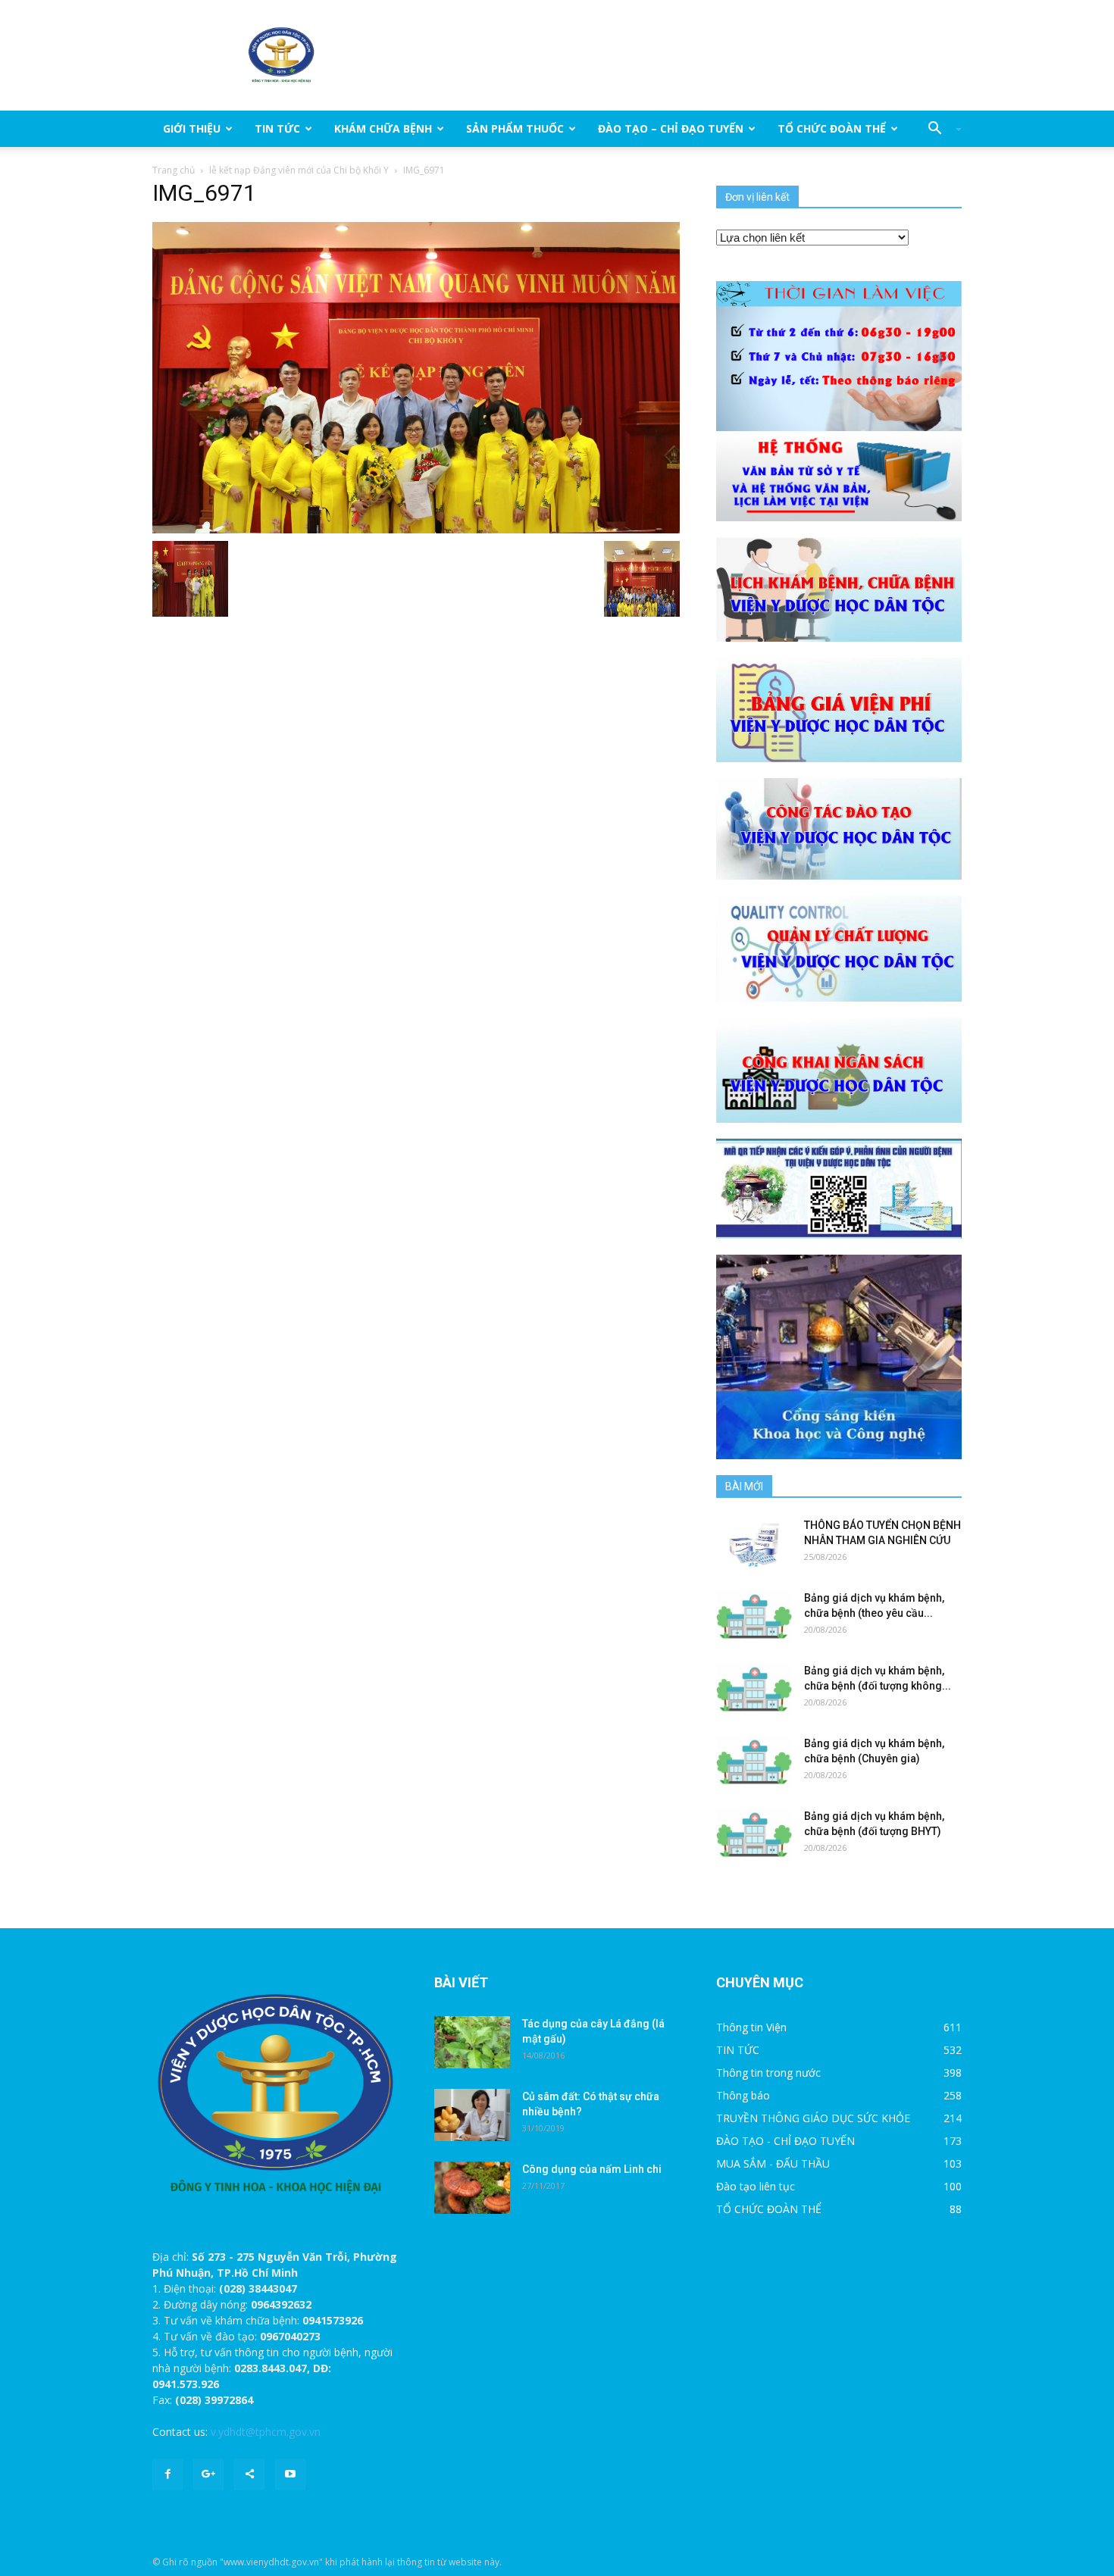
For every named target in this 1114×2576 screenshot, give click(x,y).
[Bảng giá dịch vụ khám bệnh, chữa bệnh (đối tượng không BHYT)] (754, 1689)
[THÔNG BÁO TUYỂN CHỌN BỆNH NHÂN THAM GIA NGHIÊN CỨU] (754, 1544)
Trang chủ (174, 170)
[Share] (249, 2474)
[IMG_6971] (416, 377)
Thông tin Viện (751, 2027)
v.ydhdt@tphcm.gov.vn (266, 2432)
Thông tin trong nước (768, 2073)
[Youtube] (290, 2474)
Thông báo (743, 2095)
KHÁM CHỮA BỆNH (383, 128)
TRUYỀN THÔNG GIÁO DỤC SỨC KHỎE (813, 2118)
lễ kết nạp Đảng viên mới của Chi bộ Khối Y (299, 170)
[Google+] (208, 2474)
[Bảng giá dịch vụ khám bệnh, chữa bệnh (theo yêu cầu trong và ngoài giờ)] (754, 1616)
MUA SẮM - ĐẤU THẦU (773, 2163)
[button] (939, 129)
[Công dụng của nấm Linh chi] (472, 2188)
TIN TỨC (277, 128)
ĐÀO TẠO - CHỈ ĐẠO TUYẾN (785, 2141)
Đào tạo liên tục (756, 2186)
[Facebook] (167, 2474)
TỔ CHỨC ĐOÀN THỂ (832, 128)
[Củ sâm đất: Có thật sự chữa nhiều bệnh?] (472, 2115)
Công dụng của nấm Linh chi (592, 2169)
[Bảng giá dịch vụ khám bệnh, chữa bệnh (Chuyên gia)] (754, 1762)
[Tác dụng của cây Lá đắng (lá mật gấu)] (472, 2042)
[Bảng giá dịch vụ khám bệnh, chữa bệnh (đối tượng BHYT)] (754, 1835)
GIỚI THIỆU (192, 128)
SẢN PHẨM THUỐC (515, 128)
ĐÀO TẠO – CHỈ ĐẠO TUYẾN (671, 128)
